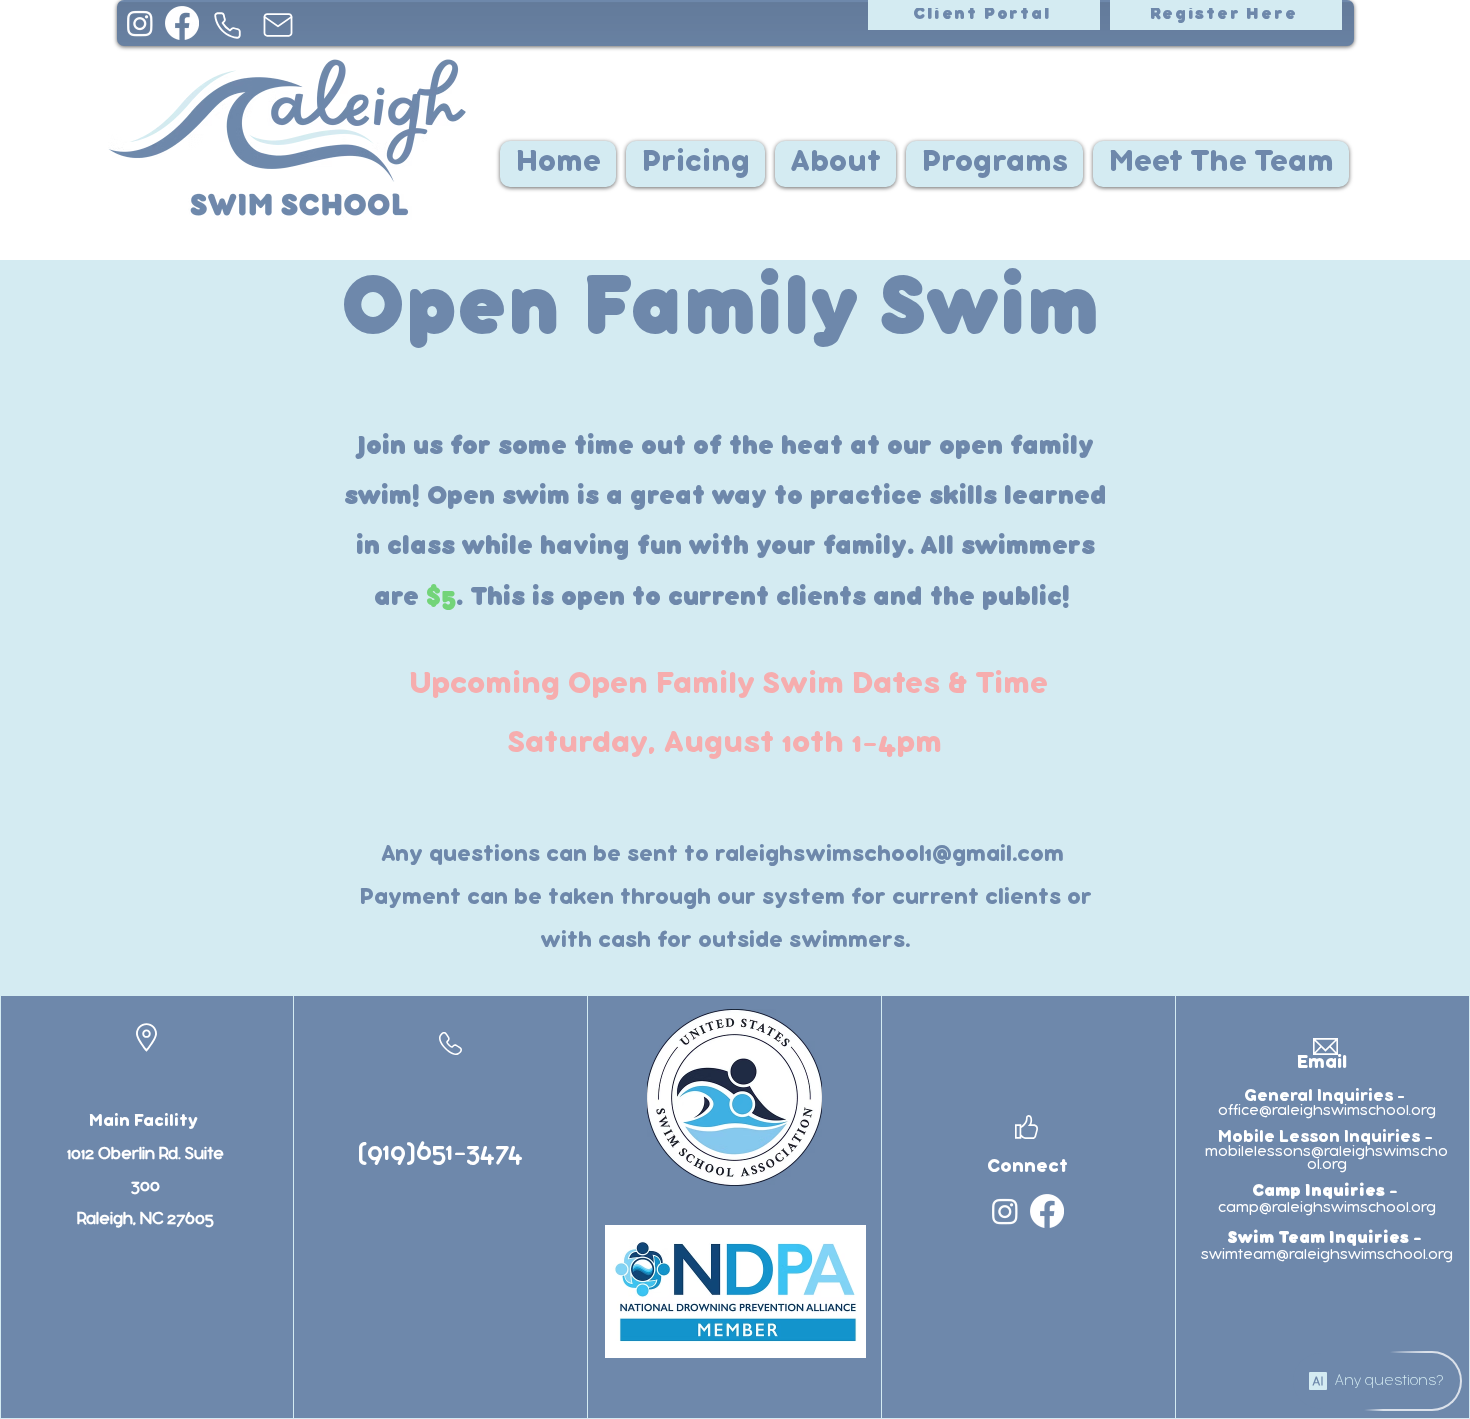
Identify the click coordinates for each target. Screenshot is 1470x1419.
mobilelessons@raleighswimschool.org (1326, 1158)
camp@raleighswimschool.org (1327, 1208)
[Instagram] (140, 23)
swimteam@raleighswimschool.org (1327, 1255)
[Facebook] (182, 23)
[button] (835, 164)
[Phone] (227, 25)
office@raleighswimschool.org (1327, 1111)
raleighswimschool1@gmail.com (889, 855)
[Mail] (277, 25)
